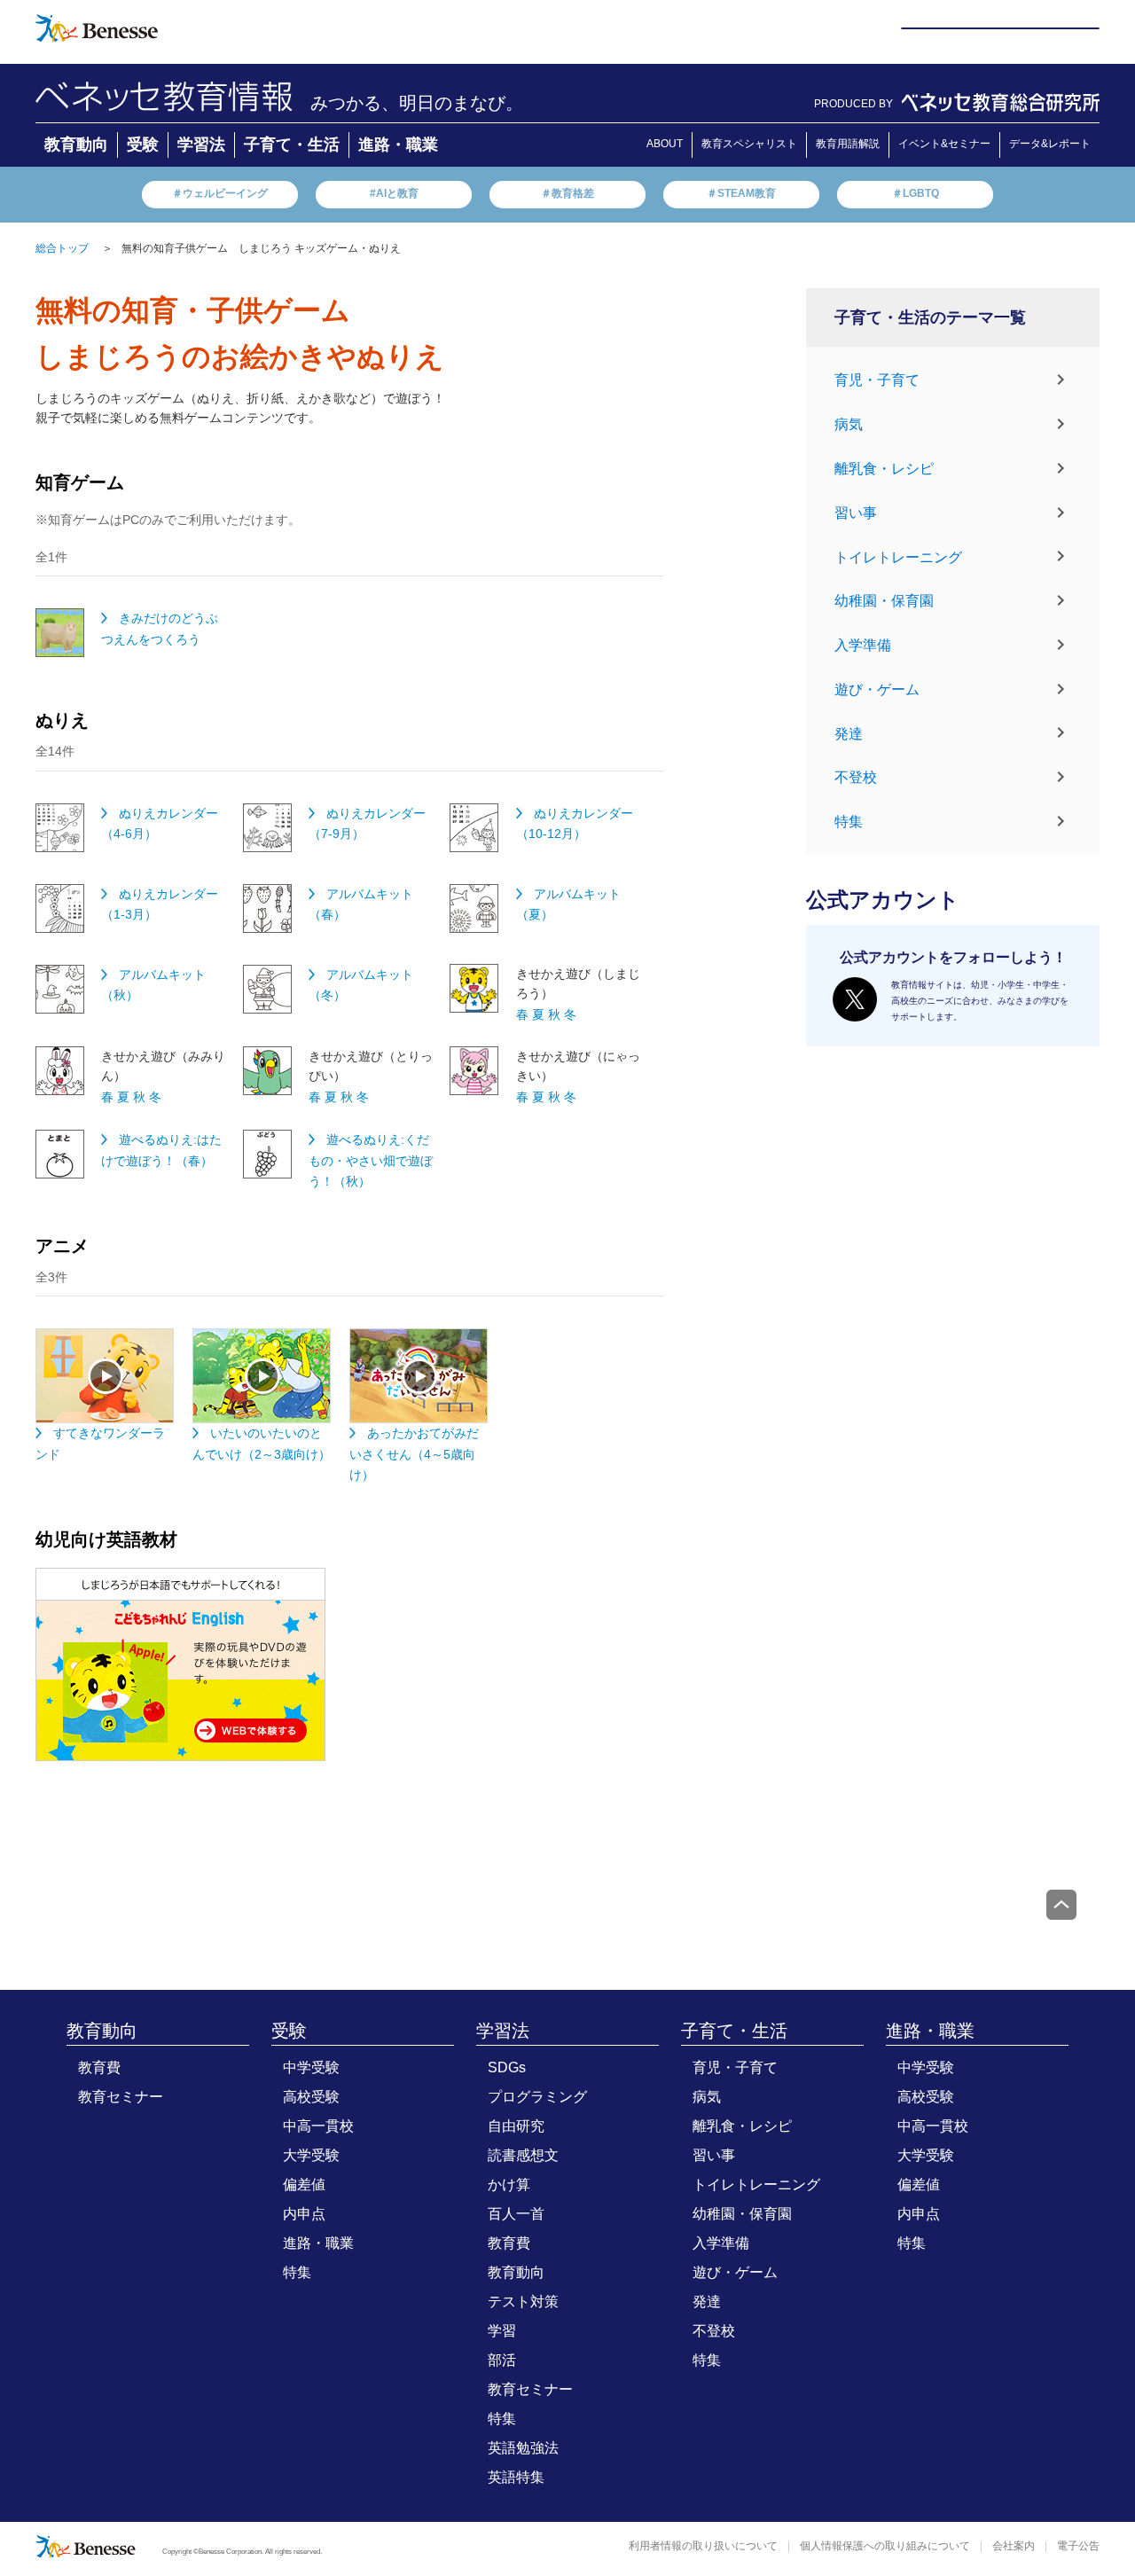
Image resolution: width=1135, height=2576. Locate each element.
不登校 (856, 777)
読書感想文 (523, 2155)
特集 (849, 822)
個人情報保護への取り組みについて (885, 2546)
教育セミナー (121, 2097)
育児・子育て (877, 380)
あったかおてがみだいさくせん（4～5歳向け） (414, 1454)
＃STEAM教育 (741, 193)
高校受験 (311, 2097)
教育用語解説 (848, 144)
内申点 (304, 2214)
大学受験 (311, 2155)
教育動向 (76, 145)
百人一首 (516, 2214)
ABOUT (665, 144)
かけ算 (509, 2185)
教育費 (99, 2067)
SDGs (507, 2067)
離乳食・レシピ (884, 469)
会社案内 (1014, 2546)
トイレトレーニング (898, 556)
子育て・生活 (292, 145)
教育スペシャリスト (749, 144)
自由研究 (516, 2126)
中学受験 (311, 2067)
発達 (849, 733)
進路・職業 (398, 145)
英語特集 (516, 2477)
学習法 (201, 145)
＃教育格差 (567, 193)
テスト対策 (523, 2302)
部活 (502, 2360)
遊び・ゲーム (877, 689)
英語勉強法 (523, 2448)
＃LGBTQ (916, 193)
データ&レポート (1050, 144)
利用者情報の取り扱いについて (703, 2546)
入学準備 (863, 645)
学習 (502, 2331)
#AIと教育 (394, 193)
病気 (849, 424)
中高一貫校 (318, 2126)
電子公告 (1078, 2546)
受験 (143, 145)
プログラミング (537, 2097)
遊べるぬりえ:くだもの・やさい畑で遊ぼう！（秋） (371, 1160)
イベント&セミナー (944, 144)
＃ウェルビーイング (220, 193)
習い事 (856, 513)
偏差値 (304, 2185)
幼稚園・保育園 (884, 601)
